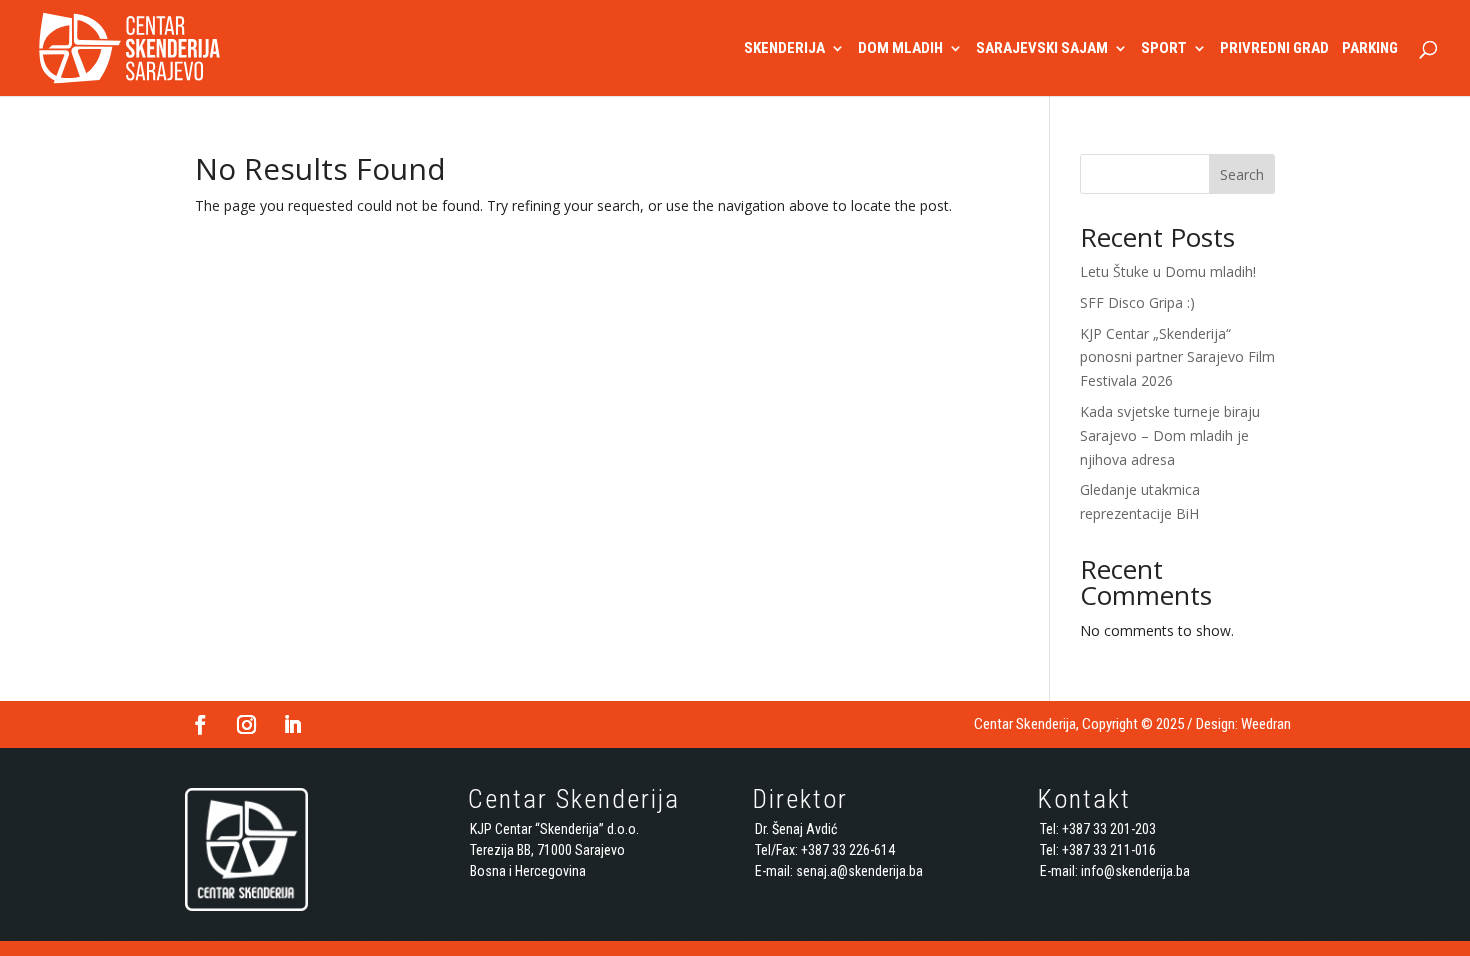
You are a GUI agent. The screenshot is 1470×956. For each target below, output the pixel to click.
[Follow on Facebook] (200, 725)
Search (1242, 174)
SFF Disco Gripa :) (1137, 302)
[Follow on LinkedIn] (292, 725)
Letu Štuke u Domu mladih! (1168, 271)
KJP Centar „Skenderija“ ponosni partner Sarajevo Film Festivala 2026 (1177, 357)
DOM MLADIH (900, 49)
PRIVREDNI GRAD (1274, 49)
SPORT (1164, 49)
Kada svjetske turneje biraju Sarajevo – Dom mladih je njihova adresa (1170, 435)
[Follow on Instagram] (246, 725)
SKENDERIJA (784, 49)
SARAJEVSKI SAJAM (1042, 49)
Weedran (1266, 724)
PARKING (1370, 49)
